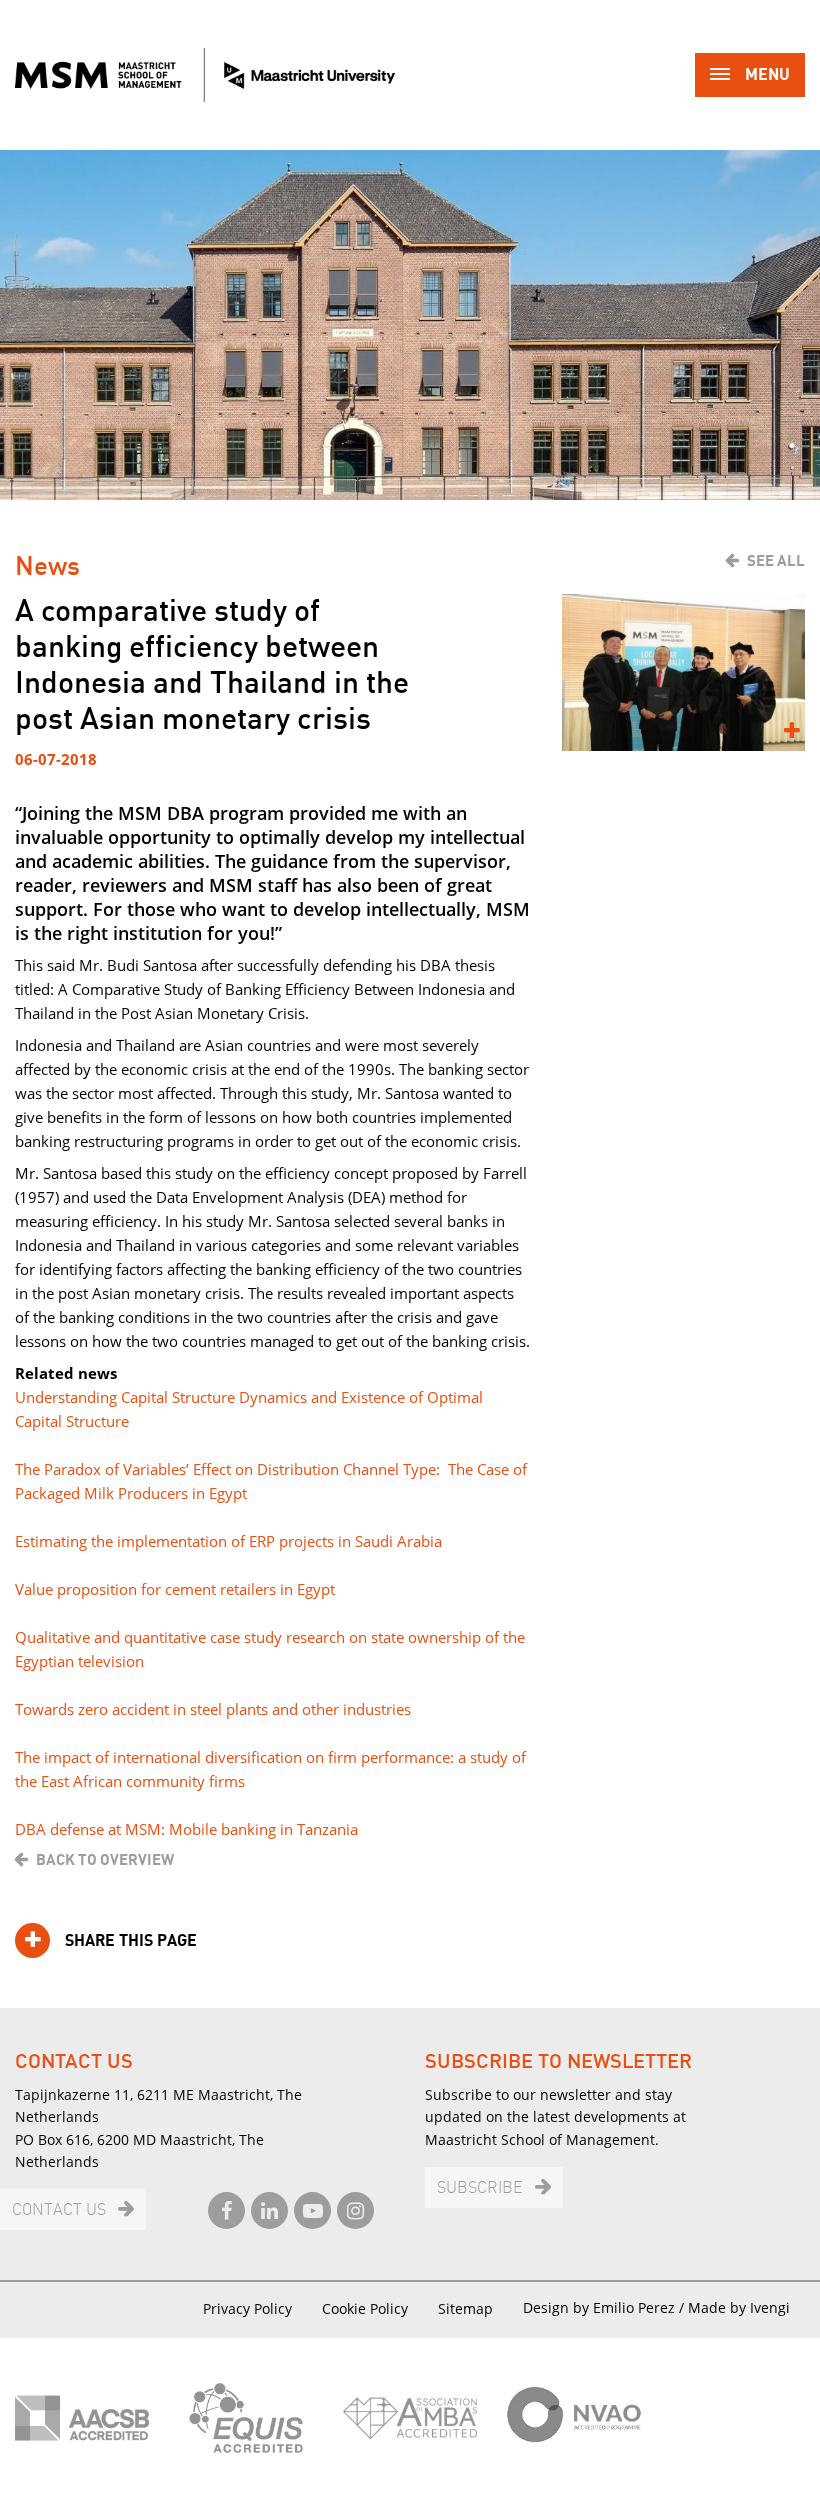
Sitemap (465, 2308)
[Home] (205, 74)
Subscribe (480, 2188)
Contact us (59, 2210)
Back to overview (105, 1860)
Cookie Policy (365, 2308)
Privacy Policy (247, 2308)
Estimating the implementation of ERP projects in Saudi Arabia (228, 1541)
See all (776, 561)
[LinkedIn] (269, 2210)
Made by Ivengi (739, 2307)
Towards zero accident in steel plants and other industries (213, 1709)
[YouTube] (312, 2210)
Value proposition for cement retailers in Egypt (177, 1589)
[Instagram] (355, 2210)
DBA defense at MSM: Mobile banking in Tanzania (186, 1829)
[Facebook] (226, 2210)
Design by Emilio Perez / (605, 2307)
